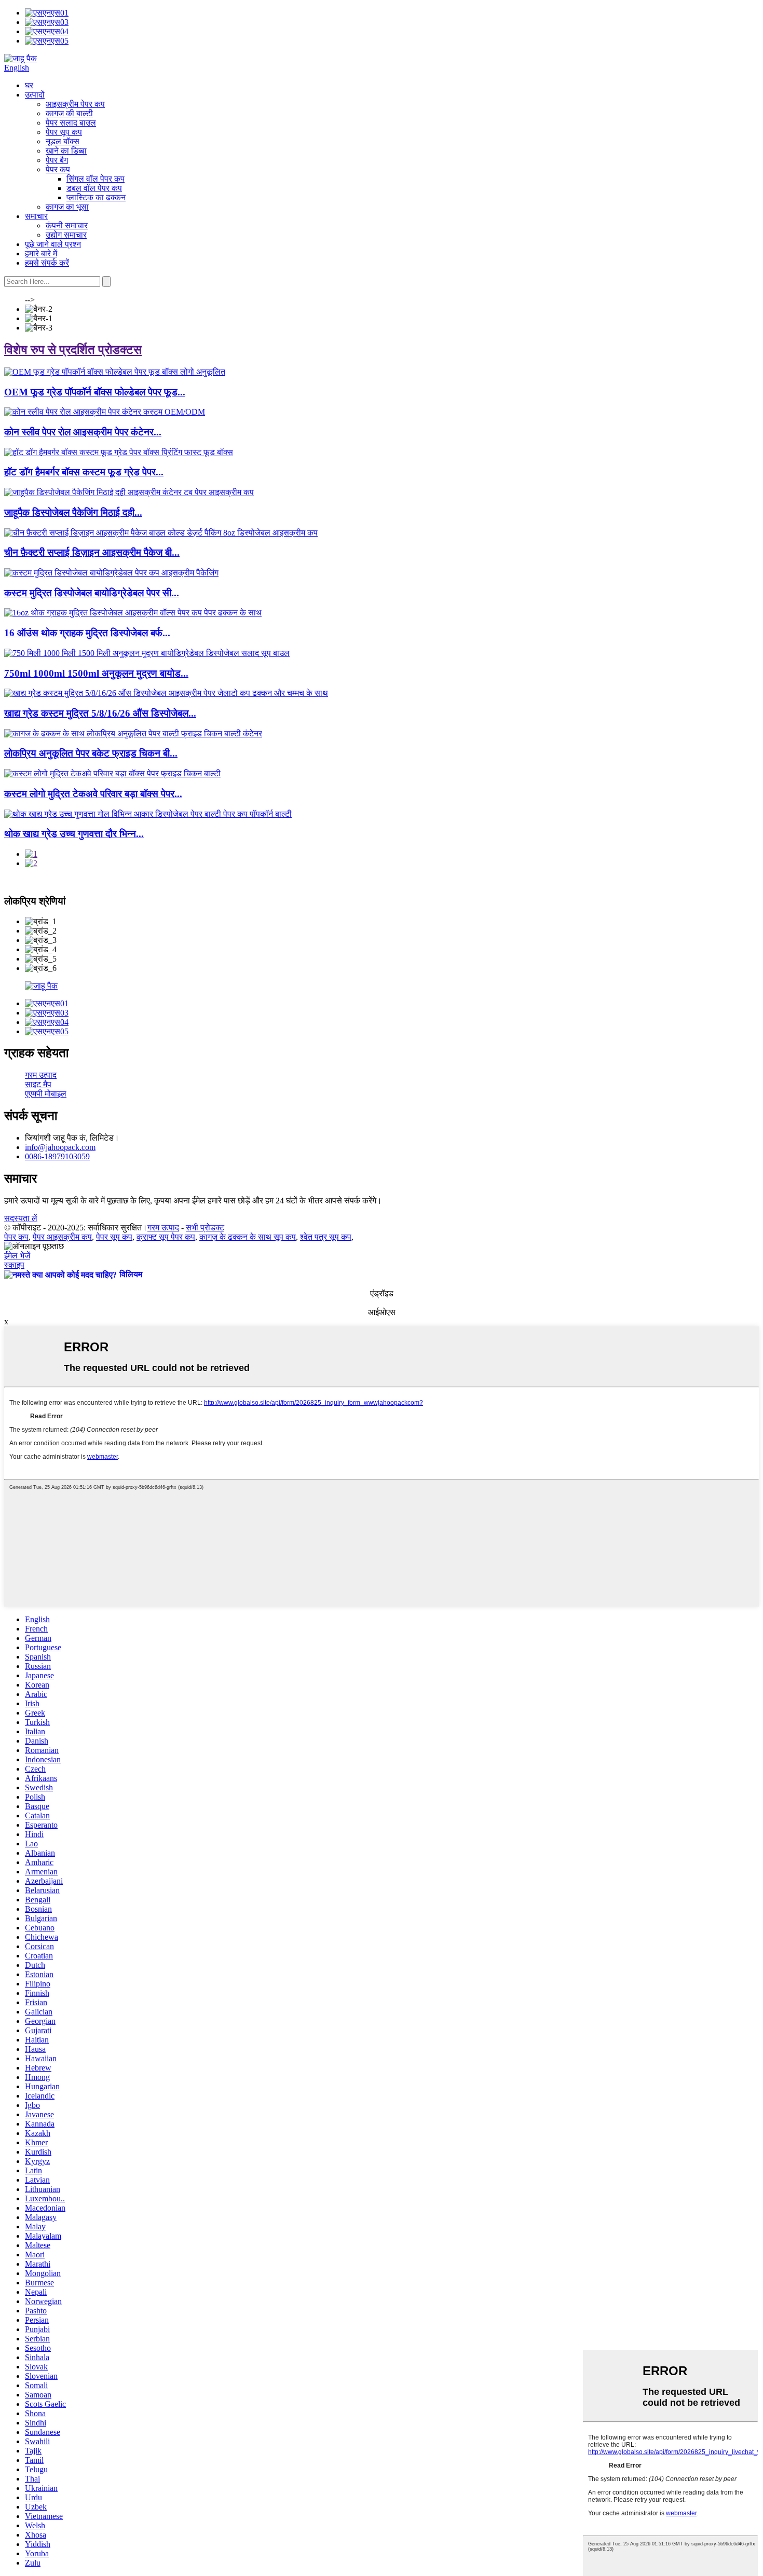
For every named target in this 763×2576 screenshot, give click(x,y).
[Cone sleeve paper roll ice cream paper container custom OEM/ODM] (105, 412)
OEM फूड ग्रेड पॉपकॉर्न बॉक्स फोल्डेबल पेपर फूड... (95, 392)
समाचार (36, 216)
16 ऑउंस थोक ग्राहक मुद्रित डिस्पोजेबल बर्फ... (87, 633)
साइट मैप (38, 1084)
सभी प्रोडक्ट (205, 1228)
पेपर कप (58, 169)
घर (29, 85)
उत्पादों (35, 95)
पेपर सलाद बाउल (71, 123)
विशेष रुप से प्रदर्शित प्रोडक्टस (73, 350)
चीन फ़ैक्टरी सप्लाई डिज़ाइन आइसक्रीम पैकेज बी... (92, 552)
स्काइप (14, 1265)
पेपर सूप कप (64, 132)
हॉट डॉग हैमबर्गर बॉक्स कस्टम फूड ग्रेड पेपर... (84, 472)
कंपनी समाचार (67, 225)
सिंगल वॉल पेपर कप (96, 179)
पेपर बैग (57, 160)
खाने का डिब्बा (66, 151)
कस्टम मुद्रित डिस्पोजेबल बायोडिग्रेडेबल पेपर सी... (92, 593)
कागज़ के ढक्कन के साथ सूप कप (248, 1237)
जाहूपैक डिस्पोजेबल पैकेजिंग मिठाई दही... (73, 512)
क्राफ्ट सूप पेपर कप (166, 1237)
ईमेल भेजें (17, 1256)
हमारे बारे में (41, 254)
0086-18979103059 (57, 1156)
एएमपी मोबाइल (46, 1094)
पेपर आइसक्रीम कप (62, 1237)
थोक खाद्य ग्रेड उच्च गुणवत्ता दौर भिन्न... (74, 834)
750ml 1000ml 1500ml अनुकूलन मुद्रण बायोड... (96, 673)
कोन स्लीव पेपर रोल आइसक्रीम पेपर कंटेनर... (83, 432)
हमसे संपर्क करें (47, 263)
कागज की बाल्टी (69, 113)
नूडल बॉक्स (63, 141)
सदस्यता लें (21, 1218)
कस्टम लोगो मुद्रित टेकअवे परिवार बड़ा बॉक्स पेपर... (93, 794)
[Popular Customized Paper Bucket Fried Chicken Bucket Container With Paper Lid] (133, 734)
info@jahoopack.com (60, 1147)
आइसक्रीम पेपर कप (75, 104)
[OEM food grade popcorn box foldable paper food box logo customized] (115, 372)
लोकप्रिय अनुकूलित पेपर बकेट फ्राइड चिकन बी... (91, 753)
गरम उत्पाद (41, 1075)
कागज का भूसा (67, 207)
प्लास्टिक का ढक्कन (96, 197)
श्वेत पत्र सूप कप (326, 1237)
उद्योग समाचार (66, 235)
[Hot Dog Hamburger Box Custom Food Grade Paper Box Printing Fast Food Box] (119, 452)
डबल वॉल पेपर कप (94, 188)
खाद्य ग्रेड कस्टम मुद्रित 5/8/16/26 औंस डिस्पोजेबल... (100, 713)
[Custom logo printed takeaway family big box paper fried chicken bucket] (112, 773)
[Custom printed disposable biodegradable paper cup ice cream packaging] (111, 573)
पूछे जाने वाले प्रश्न (53, 244)
